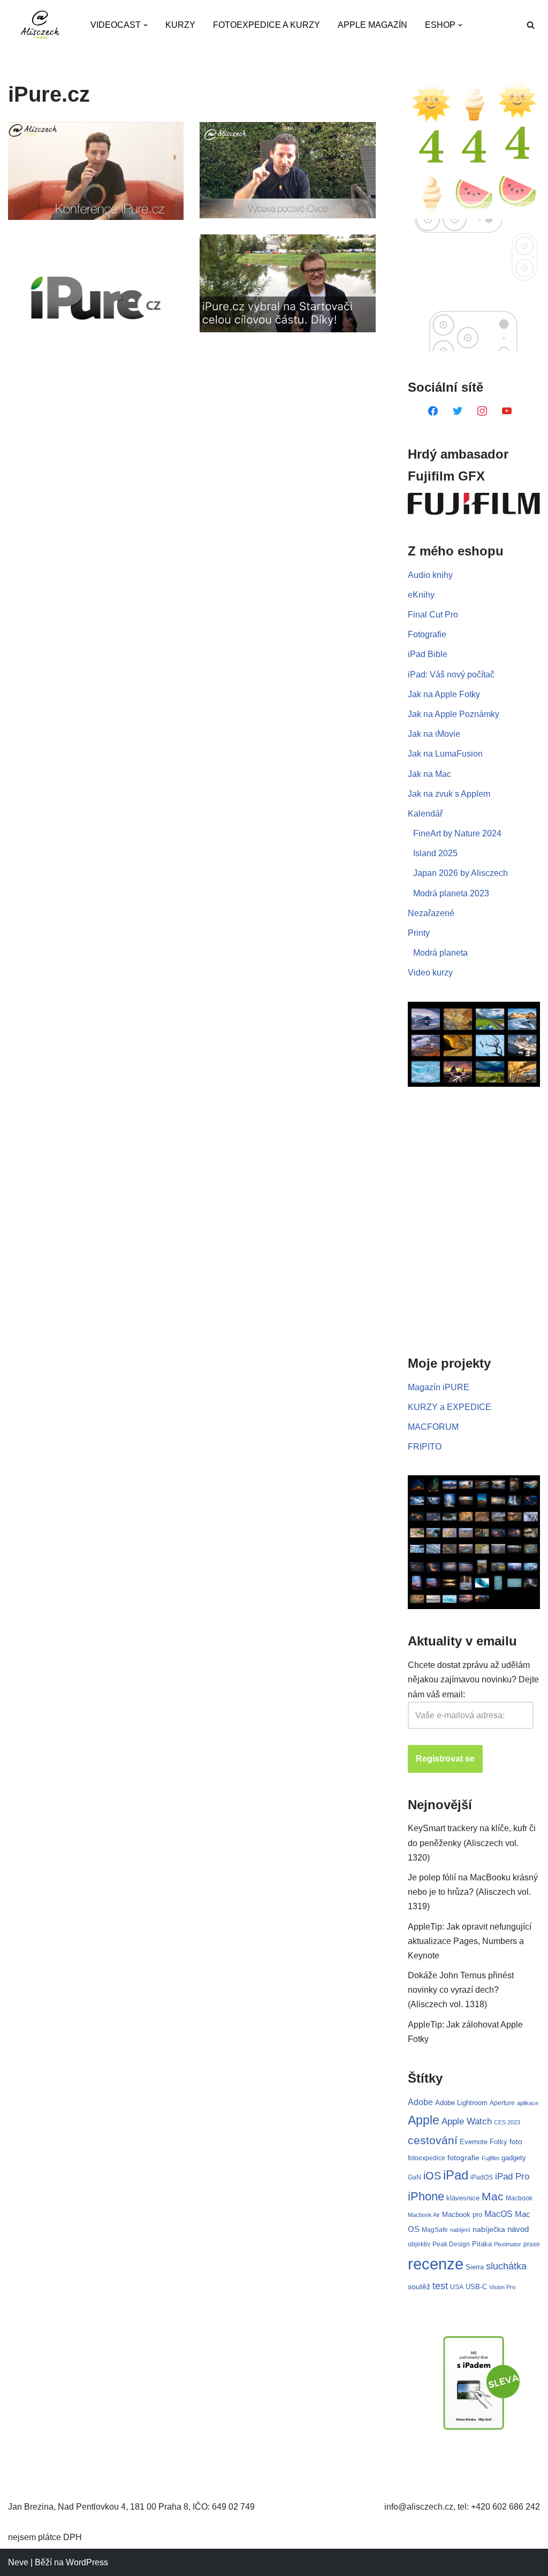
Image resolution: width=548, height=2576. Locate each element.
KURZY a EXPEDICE (450, 1407)
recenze (436, 2264)
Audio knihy (430, 575)
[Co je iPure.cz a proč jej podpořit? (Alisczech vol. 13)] (96, 298)
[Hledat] (531, 25)
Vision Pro (502, 2287)
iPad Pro (512, 2177)
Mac (493, 2196)
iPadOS (482, 2177)
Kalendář (425, 814)
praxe (532, 2244)
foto (516, 2142)
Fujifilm (490, 2158)
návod (518, 2229)
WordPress (87, 2562)
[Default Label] (433, 410)
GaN (414, 2177)
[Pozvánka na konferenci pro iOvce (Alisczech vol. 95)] (96, 171)
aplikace (528, 2103)
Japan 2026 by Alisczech (461, 873)
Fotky (498, 2142)
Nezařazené (431, 913)
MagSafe (435, 2230)
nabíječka (489, 2229)
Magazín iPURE (439, 1387)
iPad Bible (428, 654)
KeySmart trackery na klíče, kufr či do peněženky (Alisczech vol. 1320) (472, 1843)
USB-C (476, 2287)
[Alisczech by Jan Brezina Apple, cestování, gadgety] (40, 25)
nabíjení (460, 2230)
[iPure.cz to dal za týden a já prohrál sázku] (287, 283)
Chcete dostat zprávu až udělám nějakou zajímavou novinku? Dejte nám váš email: (473, 1679)
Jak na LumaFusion (445, 754)
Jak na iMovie (434, 734)
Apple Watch (467, 2121)
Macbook (519, 2198)
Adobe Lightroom (461, 2103)
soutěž (419, 2287)
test (440, 2286)
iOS (432, 2176)
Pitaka (482, 2244)
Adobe (420, 2102)
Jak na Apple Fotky (444, 694)
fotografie (463, 2158)
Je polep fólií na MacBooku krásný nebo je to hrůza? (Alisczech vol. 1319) (473, 1892)
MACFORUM (433, 1427)
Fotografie (427, 634)
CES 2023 (507, 2122)
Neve (18, 2562)
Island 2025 (435, 853)
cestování (433, 2140)
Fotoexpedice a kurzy (267, 25)
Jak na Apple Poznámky (454, 714)
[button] (146, 25)
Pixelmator (508, 2244)
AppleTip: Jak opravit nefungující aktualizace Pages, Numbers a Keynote (470, 1941)
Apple (424, 2120)
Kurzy (180, 25)
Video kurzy (430, 973)
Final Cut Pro (433, 615)
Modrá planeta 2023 (451, 893)
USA (457, 2287)
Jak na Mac (429, 774)
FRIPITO (425, 1447)
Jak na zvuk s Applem (449, 794)
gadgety (514, 2158)
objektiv (419, 2244)
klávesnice (463, 2198)
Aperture (502, 2103)
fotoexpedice (427, 2158)
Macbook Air (424, 2215)
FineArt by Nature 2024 (457, 833)
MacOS (498, 2214)
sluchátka (506, 2266)
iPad (456, 2175)
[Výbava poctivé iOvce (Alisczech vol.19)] (287, 170)
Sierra (475, 2267)
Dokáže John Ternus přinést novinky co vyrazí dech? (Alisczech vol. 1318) (461, 1990)
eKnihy (421, 595)
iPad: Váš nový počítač (451, 675)
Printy (419, 933)
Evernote (474, 2142)
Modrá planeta (440, 953)
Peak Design (451, 2244)
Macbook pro (462, 2215)
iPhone (426, 2196)
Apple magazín (372, 25)
